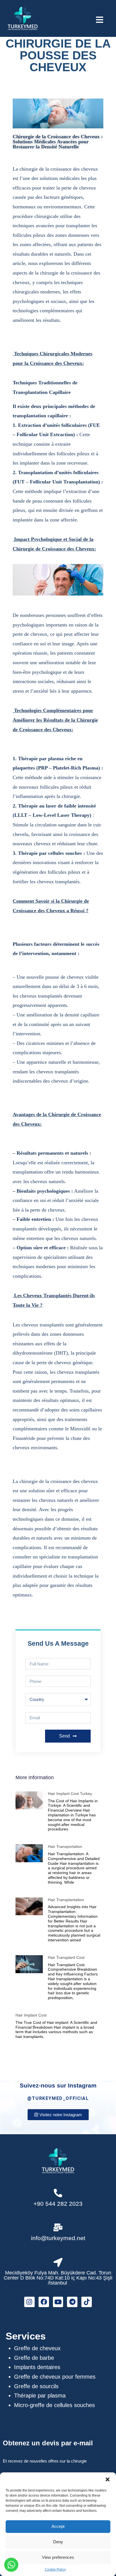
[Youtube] (58, 2302)
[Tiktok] (87, 2302)
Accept (58, 2526)
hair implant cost (31, 2015)
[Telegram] (72, 2302)
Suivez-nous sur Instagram (58, 2085)
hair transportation (65, 1846)
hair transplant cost (66, 1957)
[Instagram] (29, 2302)
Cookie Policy (55, 2570)
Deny (58, 2542)
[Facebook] (44, 2302)
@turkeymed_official (58, 2098)
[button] (108, 2479)
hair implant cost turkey (70, 1794)
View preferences (58, 2557)
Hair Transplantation (66, 1900)
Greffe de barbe (34, 2358)
